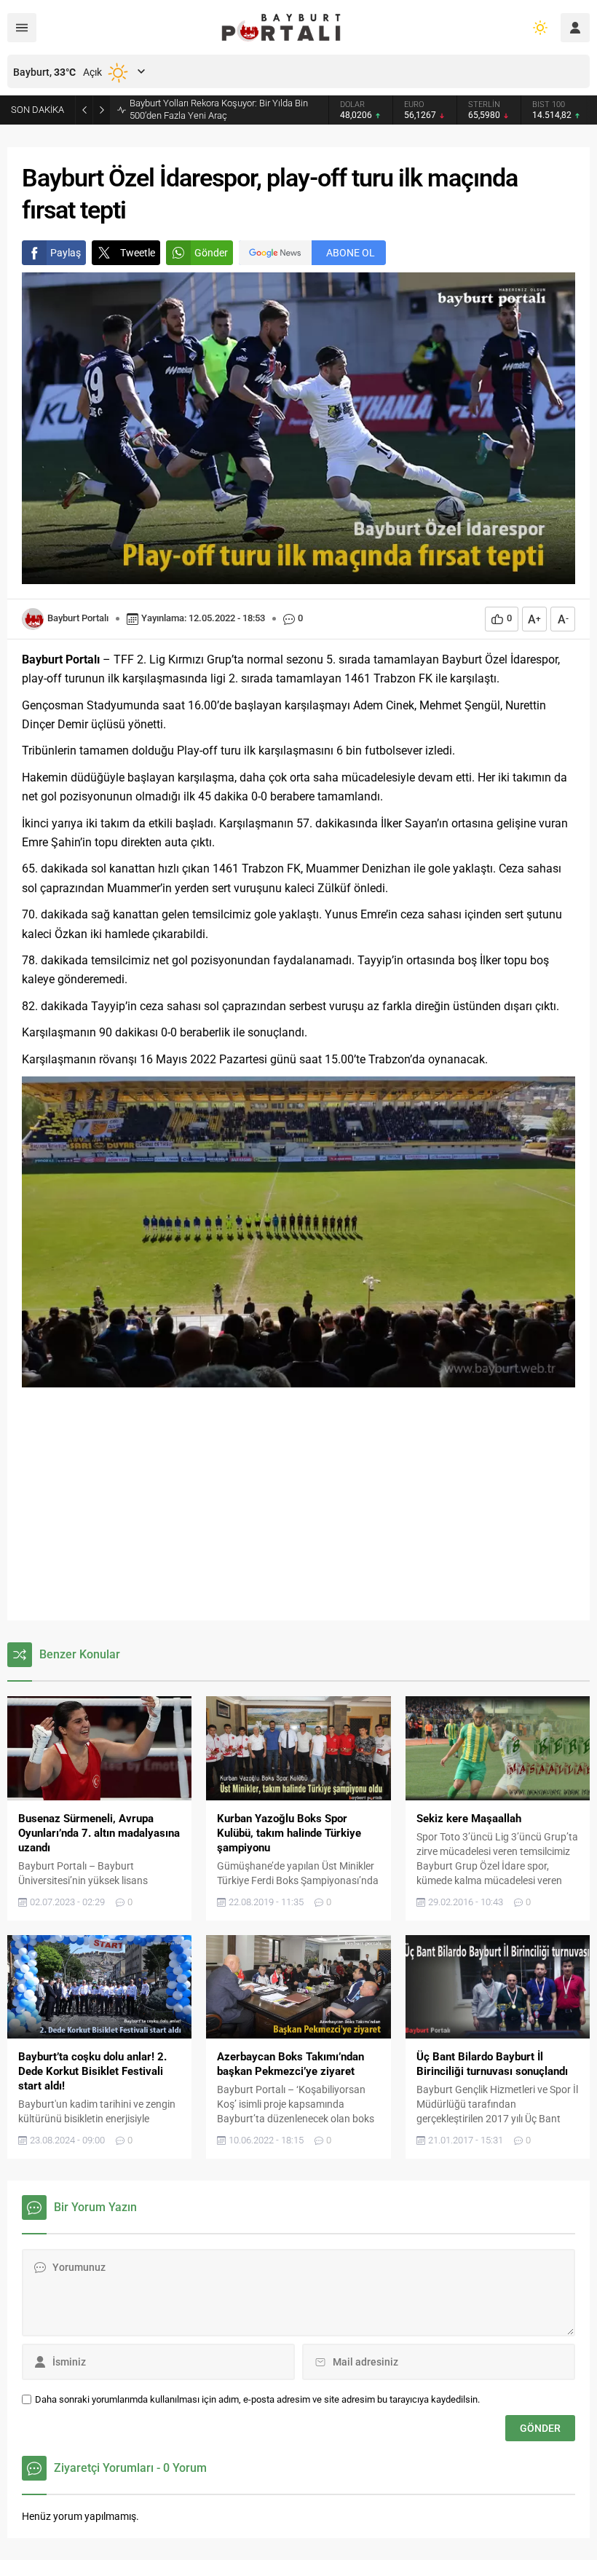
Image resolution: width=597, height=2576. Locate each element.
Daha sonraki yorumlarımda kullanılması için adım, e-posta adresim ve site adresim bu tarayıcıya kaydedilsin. (257, 2399)
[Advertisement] (298, 1504)
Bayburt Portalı (78, 618)
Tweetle (138, 253)
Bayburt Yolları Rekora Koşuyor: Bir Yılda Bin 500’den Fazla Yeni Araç (219, 109)
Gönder (211, 253)
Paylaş (66, 253)
